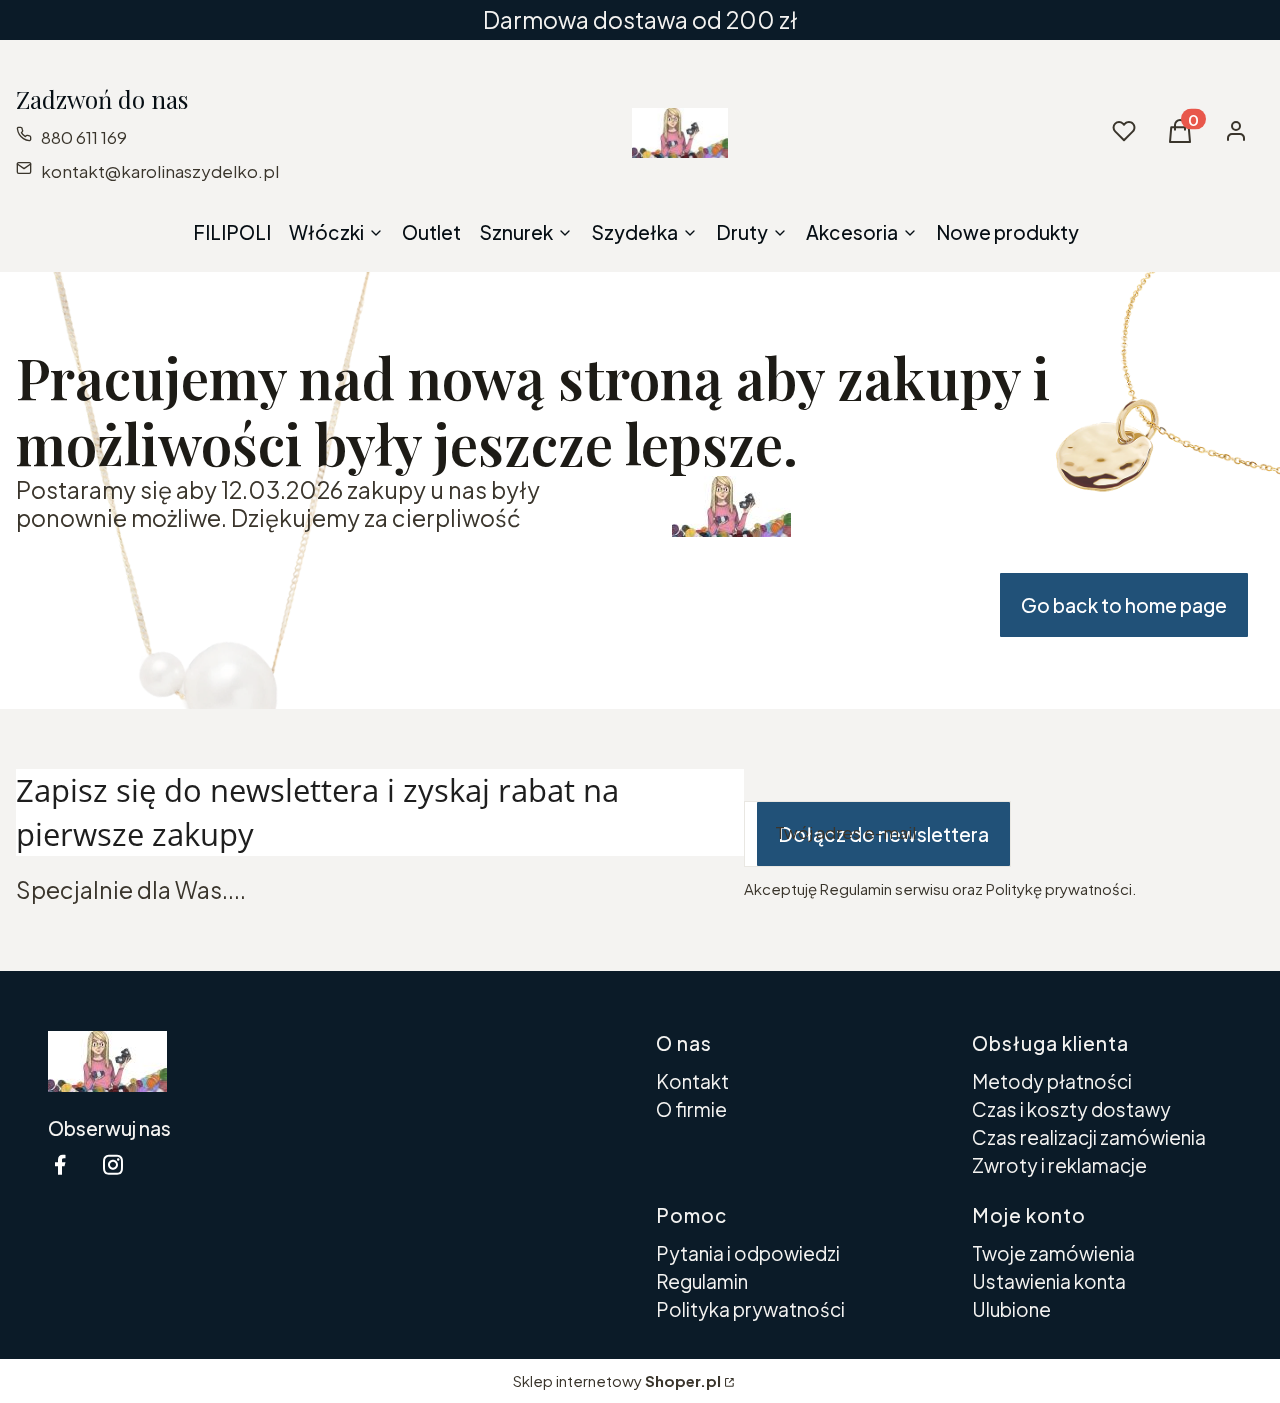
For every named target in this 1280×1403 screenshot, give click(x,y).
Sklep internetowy (617, 1380)
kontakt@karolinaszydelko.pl (160, 171)
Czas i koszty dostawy (1071, 1109)
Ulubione (1011, 1309)
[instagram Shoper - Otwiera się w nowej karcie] (113, 1164)
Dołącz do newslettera (883, 834)
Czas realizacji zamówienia (1089, 1137)
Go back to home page (1124, 605)
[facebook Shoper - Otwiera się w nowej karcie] (60, 1164)
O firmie (691, 1109)
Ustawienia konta (1049, 1281)
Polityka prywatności (750, 1309)
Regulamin (702, 1281)
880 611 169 (84, 137)
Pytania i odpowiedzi (748, 1253)
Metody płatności (1052, 1081)
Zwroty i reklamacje (1059, 1165)
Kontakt (692, 1081)
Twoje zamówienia (1053, 1253)
